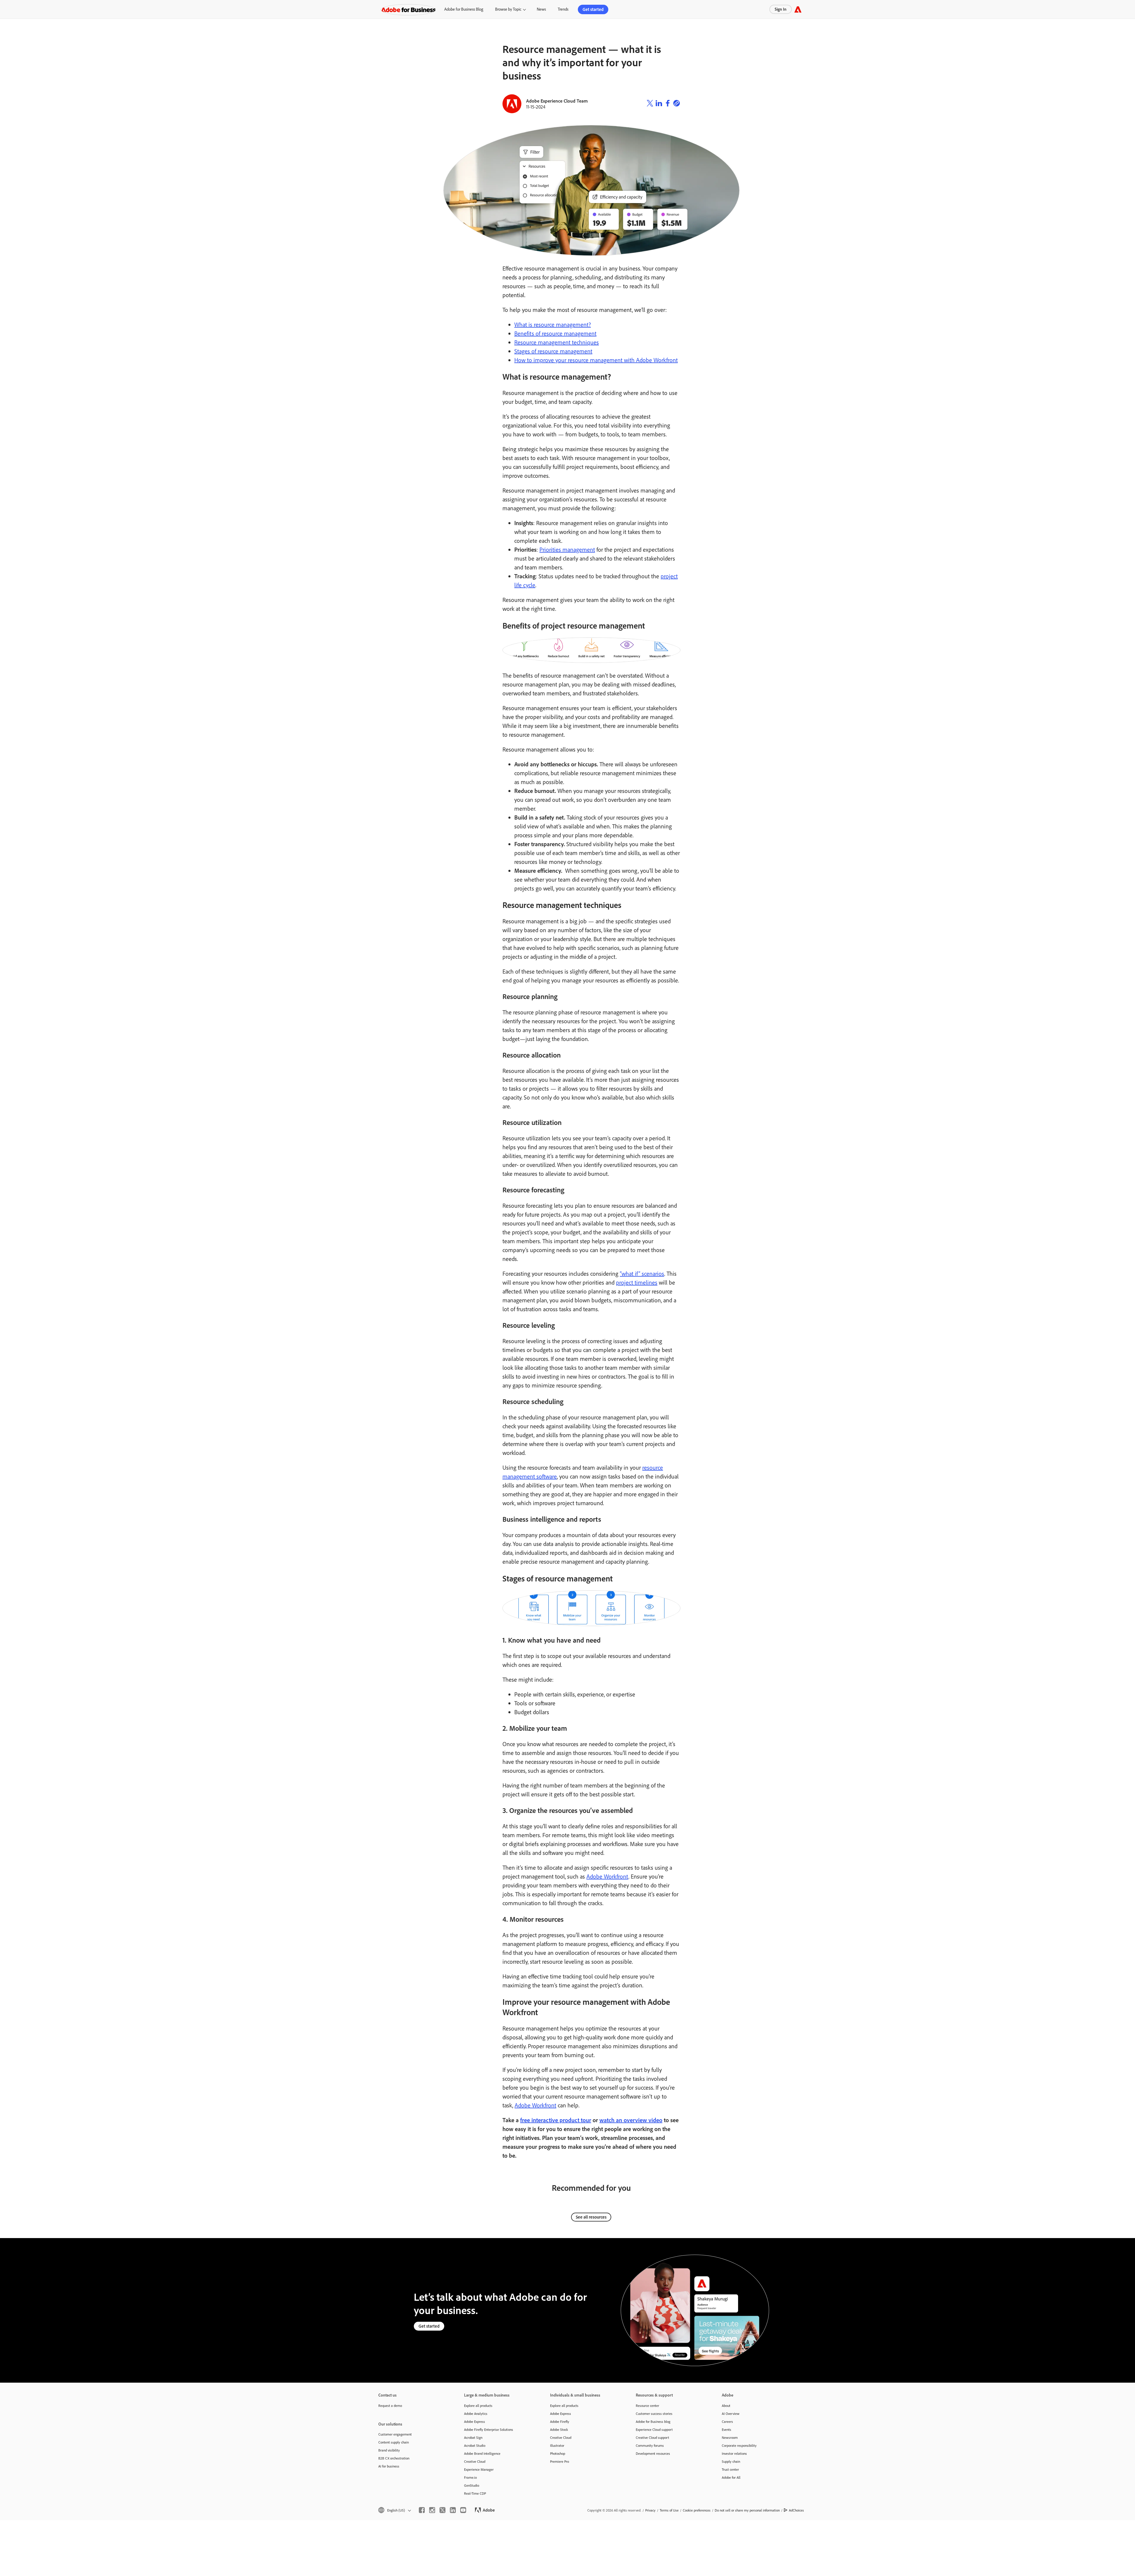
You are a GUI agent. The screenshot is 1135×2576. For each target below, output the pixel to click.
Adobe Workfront (607, 1876)
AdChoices (796, 2510)
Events (727, 2430)
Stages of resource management (553, 351)
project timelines (637, 1282)
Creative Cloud (475, 2461)
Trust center (730, 2469)
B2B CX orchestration (394, 2458)
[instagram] (432, 2510)
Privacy (650, 2510)
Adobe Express (475, 2422)
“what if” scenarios (642, 1274)
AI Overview (731, 2414)
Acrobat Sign (473, 2437)
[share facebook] (668, 104)
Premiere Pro (560, 2461)
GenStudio (472, 2485)
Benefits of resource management (555, 333)
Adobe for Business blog (653, 2422)
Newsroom (730, 2437)
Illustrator (557, 2445)
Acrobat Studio (475, 2445)
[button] (394, 2510)
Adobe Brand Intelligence (482, 2453)
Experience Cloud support (654, 2430)
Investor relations (734, 2453)
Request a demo (390, 2406)
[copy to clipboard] (677, 104)
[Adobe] (798, 9)
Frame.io (470, 2477)
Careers (727, 2422)
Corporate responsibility (739, 2445)
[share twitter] (650, 104)
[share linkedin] (659, 104)
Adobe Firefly (560, 2422)
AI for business (389, 2466)
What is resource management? (553, 324)
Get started (593, 9)
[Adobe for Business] (408, 9)
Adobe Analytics (476, 2414)
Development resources (653, 2453)
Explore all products (478, 2406)
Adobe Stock (559, 2430)
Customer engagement (395, 2434)
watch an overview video (631, 2120)
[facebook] (422, 2510)
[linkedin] (453, 2510)
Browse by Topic (508, 9)
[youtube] (463, 2510)
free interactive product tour (556, 2120)
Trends (563, 9)
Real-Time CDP (475, 2493)
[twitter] (442, 2510)
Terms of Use (669, 2510)
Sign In (781, 9)
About (726, 2406)
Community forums (650, 2445)
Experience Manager (479, 2469)
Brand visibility (389, 2450)
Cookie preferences (697, 2510)
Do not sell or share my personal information (747, 2510)
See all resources (591, 2217)
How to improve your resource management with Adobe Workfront (596, 360)
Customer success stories (654, 2414)
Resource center (647, 2406)
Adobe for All (731, 2477)
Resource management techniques (557, 342)
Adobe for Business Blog (464, 9)
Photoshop (558, 2453)
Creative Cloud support (652, 2437)
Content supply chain (394, 2442)
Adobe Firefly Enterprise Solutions (489, 2430)
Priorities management (567, 549)
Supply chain (731, 2461)
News (541, 9)
